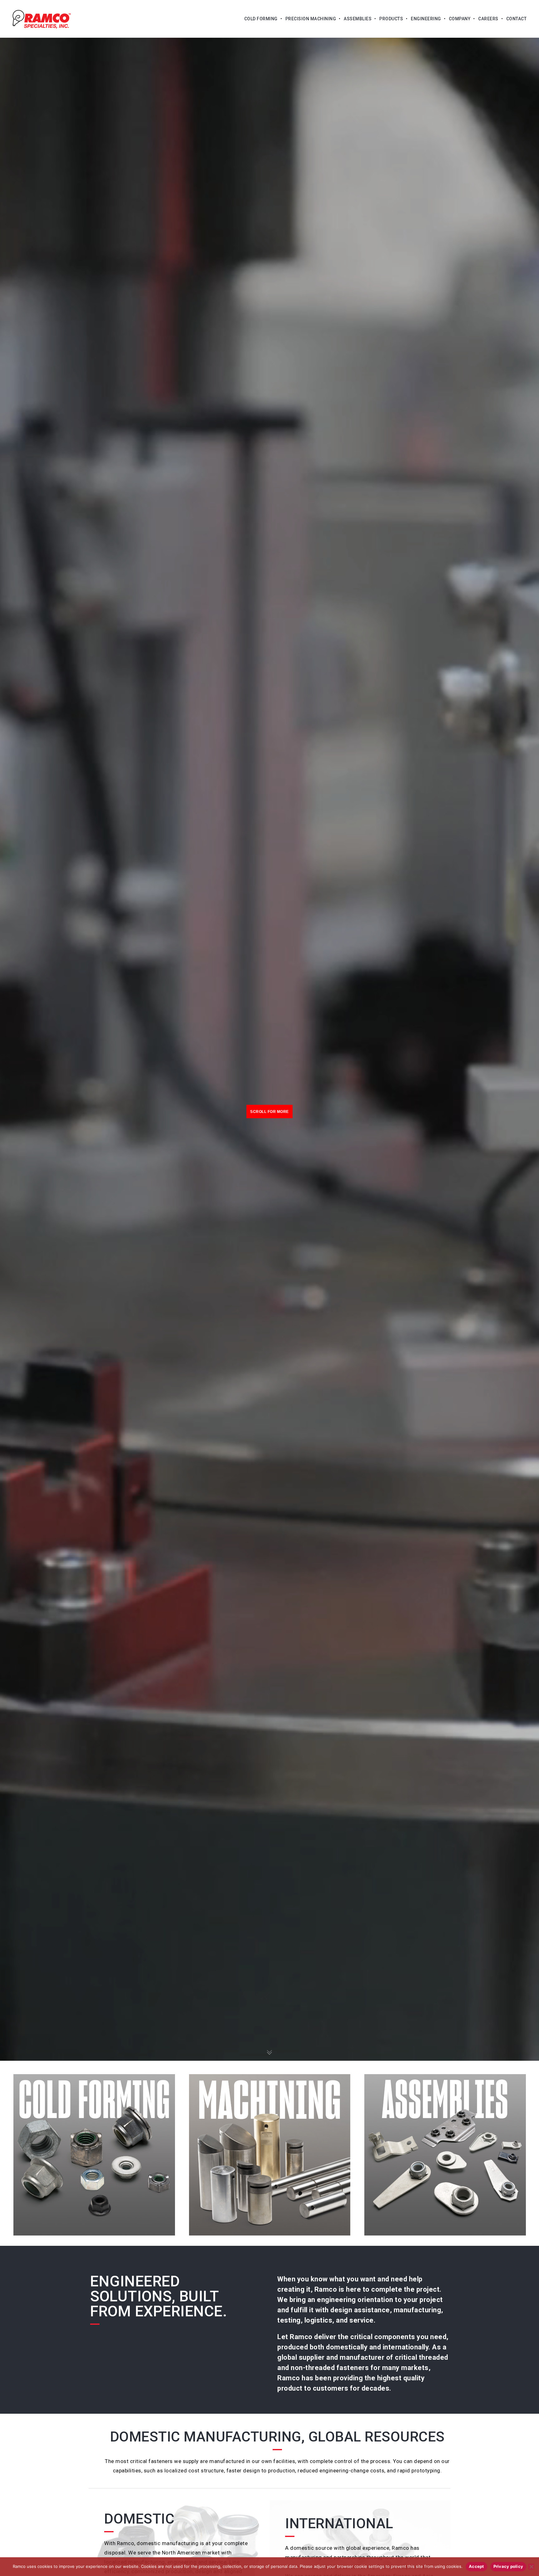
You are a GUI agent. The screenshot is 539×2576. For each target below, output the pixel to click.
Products (391, 19)
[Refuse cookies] (531, 2567)
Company (460, 19)
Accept (476, 2566)
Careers (488, 19)
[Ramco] (42, 19)
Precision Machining (311, 19)
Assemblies (358, 19)
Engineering (426, 19)
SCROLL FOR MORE (269, 1112)
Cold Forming (261, 19)
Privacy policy (508, 2566)
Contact (517, 19)
